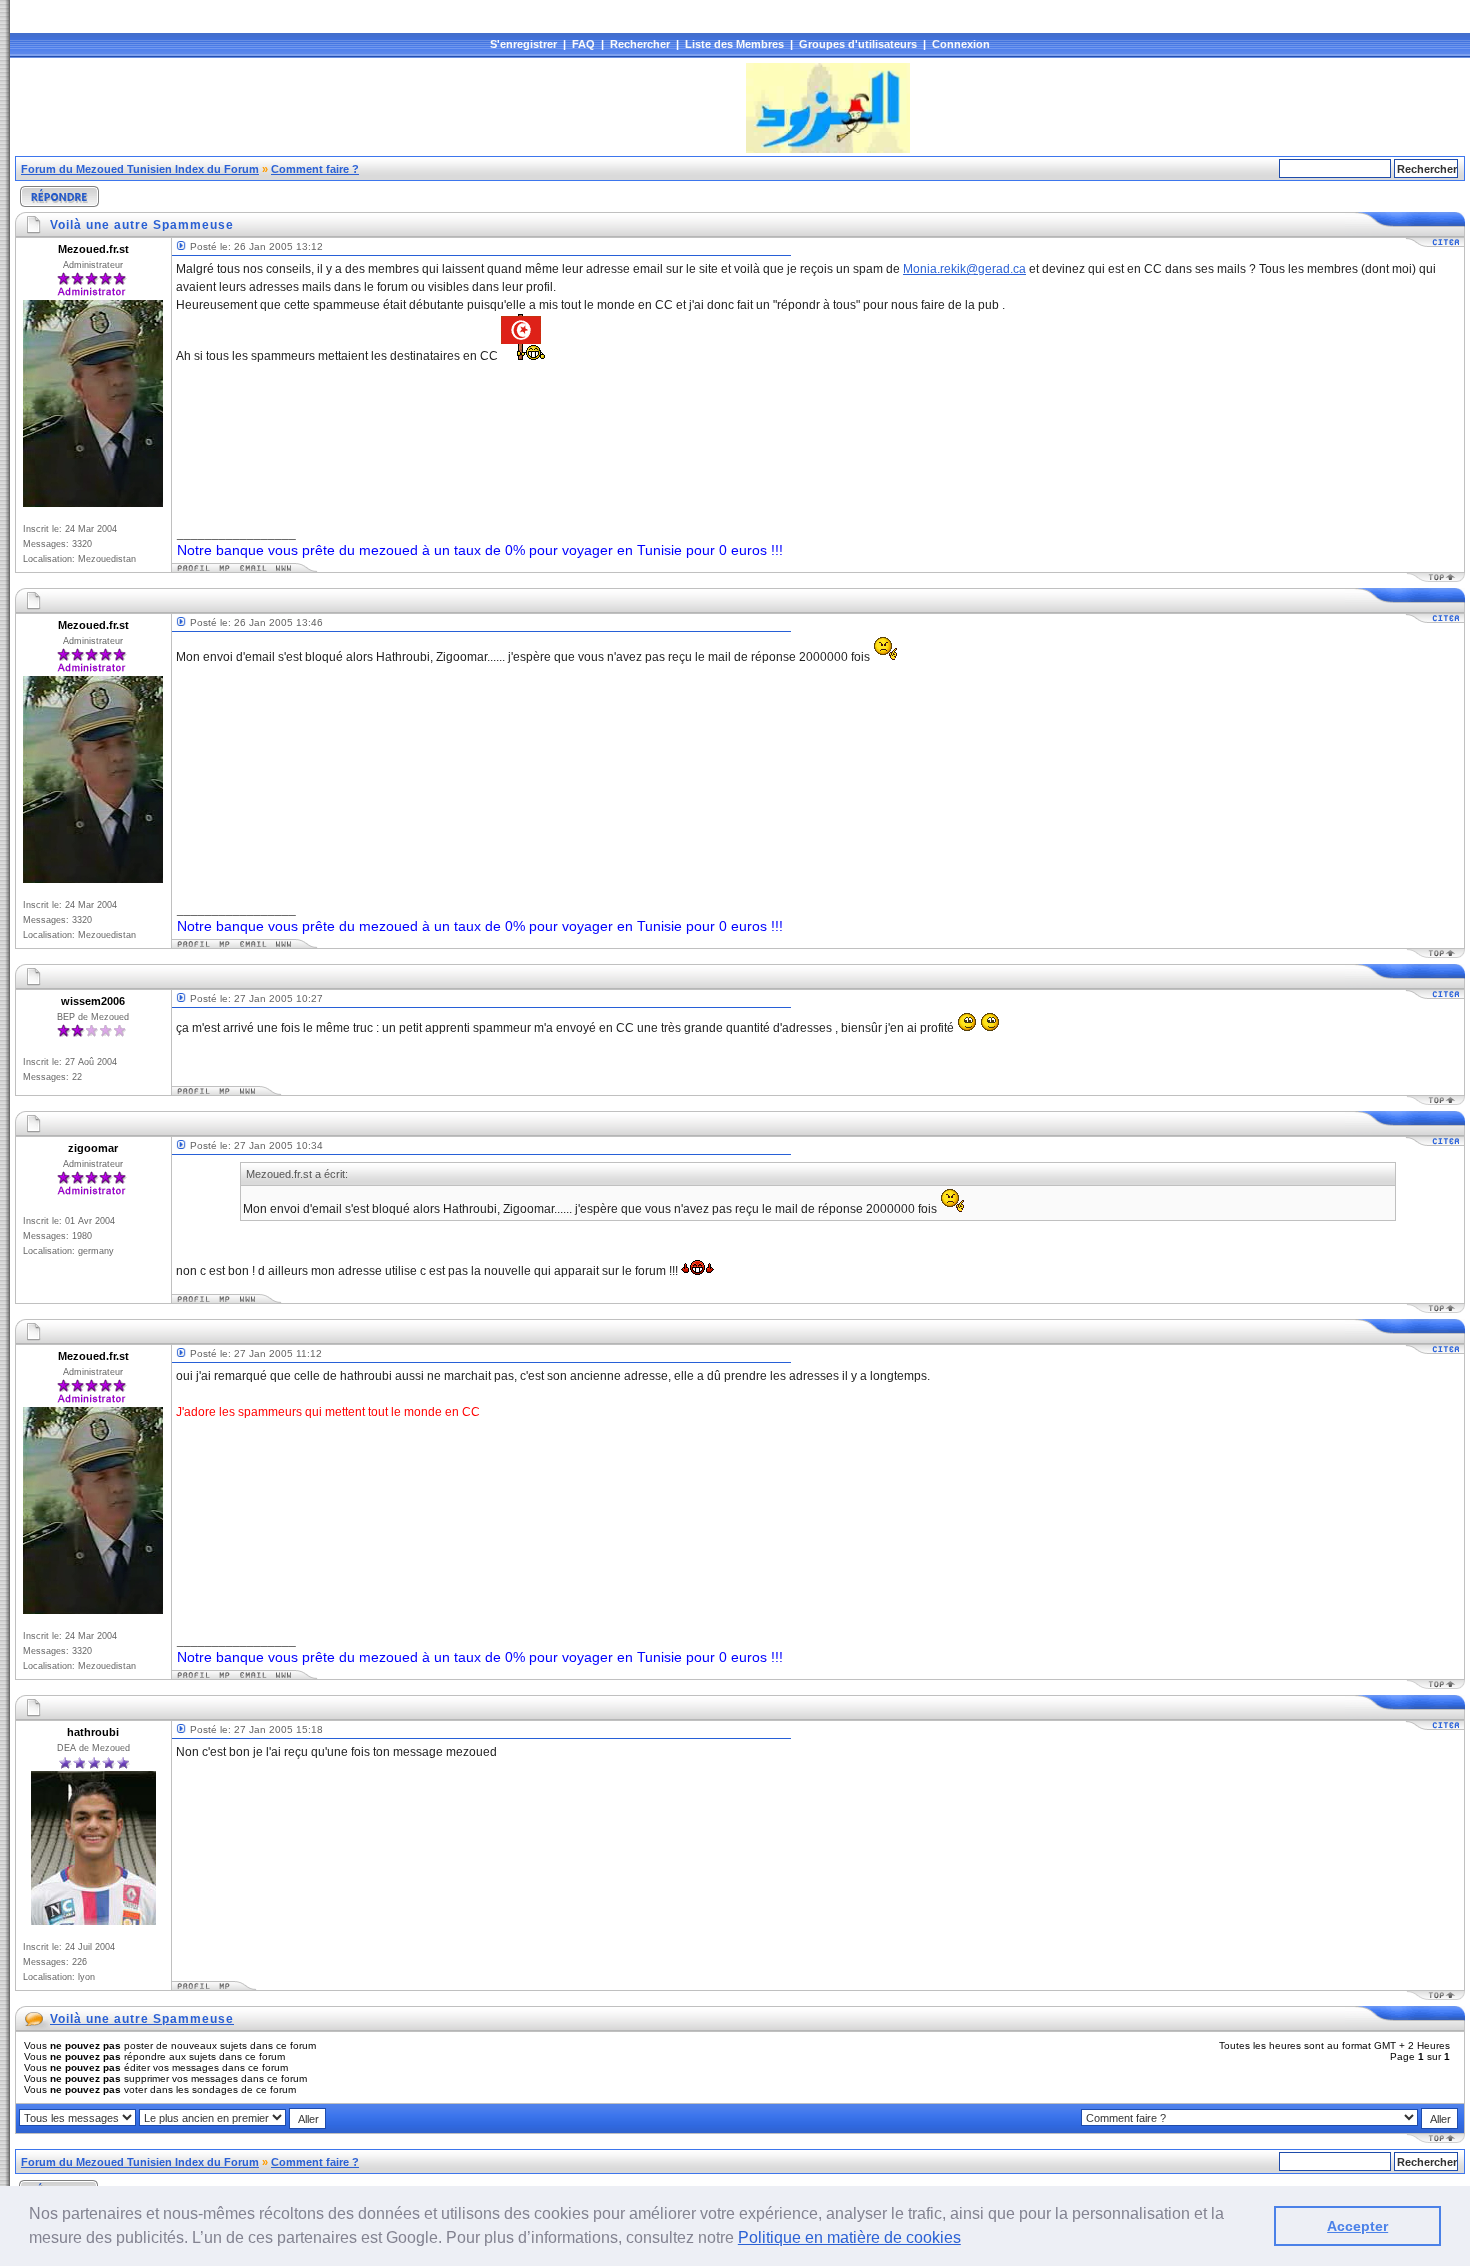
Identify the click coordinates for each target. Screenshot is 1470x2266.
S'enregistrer (523, 44)
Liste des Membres (734, 44)
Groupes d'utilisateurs (858, 44)
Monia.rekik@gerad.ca (964, 269)
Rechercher (640, 44)
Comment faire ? (315, 169)
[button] (968, 2240)
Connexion (961, 44)
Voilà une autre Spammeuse (142, 2019)
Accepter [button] (1357, 2226)
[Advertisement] (379, 108)
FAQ (583, 44)
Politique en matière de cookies (849, 2237)
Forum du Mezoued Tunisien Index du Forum (140, 169)
